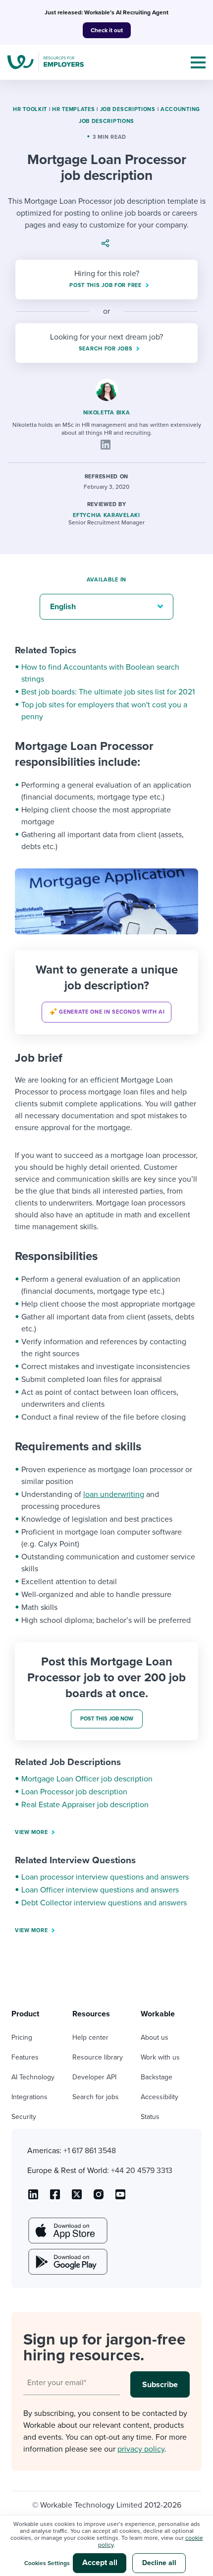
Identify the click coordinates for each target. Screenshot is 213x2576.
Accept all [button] (100, 2563)
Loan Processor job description (74, 1792)
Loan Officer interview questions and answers (100, 1890)
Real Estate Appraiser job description (85, 1805)
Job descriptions (128, 109)
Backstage (157, 2077)
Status (150, 2117)
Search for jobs (96, 2097)
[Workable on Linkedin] (33, 2198)
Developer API (94, 2077)
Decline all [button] (159, 2563)
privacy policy (141, 2449)
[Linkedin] (106, 445)
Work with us (160, 2057)
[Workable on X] (99, 2198)
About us (155, 2037)
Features (25, 2057)
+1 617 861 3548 (90, 2151)
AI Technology (33, 2077)
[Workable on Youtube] (77, 2198)
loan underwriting (114, 1494)
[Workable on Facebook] (55, 2198)
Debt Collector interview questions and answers (104, 1903)
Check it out (107, 30)
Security (24, 2117)
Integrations (29, 2097)
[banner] (106, 992)
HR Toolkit (30, 109)
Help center (90, 2037)
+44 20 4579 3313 (142, 2171)
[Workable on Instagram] (120, 2198)
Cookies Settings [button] (47, 2563)
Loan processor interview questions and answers (105, 1877)
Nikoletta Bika (107, 413)
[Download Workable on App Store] (67, 2231)
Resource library (98, 2057)
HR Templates (73, 109)
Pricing (22, 2037)
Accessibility (160, 2097)
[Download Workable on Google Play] (67, 2262)
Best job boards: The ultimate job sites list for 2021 (108, 692)
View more (31, 1832)
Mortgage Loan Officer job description (87, 1779)
